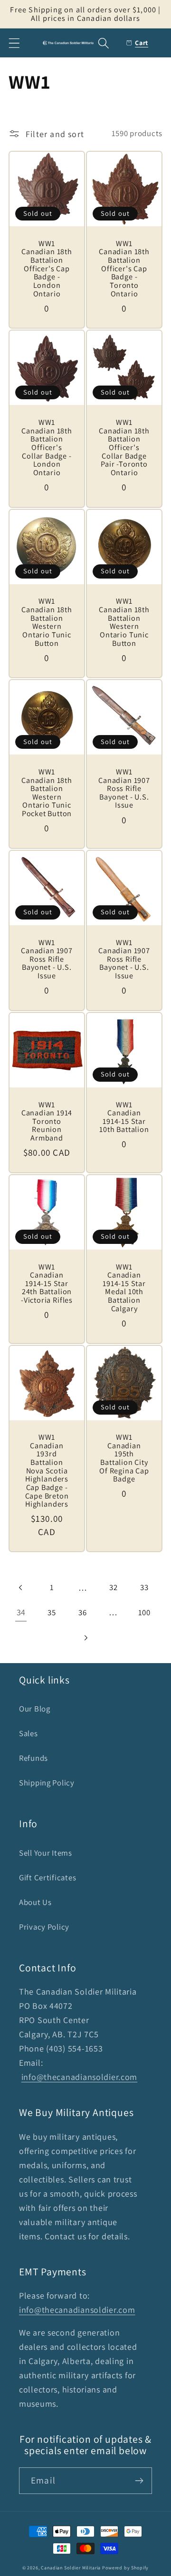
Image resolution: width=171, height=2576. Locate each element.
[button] (14, 43)
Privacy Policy (44, 1927)
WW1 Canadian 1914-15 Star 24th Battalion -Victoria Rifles (47, 1284)
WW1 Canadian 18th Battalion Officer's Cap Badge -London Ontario (47, 269)
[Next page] (86, 1638)
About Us (35, 1902)
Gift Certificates (47, 1877)
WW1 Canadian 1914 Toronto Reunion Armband (47, 1122)
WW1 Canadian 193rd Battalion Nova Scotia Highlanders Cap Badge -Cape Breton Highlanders (47, 1471)
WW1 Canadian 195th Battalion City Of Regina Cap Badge (124, 1458)
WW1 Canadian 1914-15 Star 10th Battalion (124, 1118)
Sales (28, 1733)
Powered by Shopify (125, 2568)
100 (144, 1612)
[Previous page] (21, 1587)
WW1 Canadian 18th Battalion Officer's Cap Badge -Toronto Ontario (124, 269)
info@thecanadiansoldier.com (79, 2077)
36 (82, 1612)
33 (144, 1587)
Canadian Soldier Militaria (71, 2568)
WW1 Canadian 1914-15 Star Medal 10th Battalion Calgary (124, 1288)
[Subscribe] (139, 2481)
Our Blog (35, 1709)
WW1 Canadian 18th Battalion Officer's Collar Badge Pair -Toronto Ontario (124, 447)
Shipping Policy (47, 1783)
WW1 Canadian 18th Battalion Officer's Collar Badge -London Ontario (47, 447)
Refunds (33, 1758)
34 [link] (21, 1612)
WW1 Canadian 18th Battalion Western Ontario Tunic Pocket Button (47, 793)
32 (113, 1587)
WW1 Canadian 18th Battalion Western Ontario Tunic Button (47, 622)
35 (52, 1612)
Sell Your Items (46, 1853)
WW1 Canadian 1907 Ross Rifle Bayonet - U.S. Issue (124, 789)
